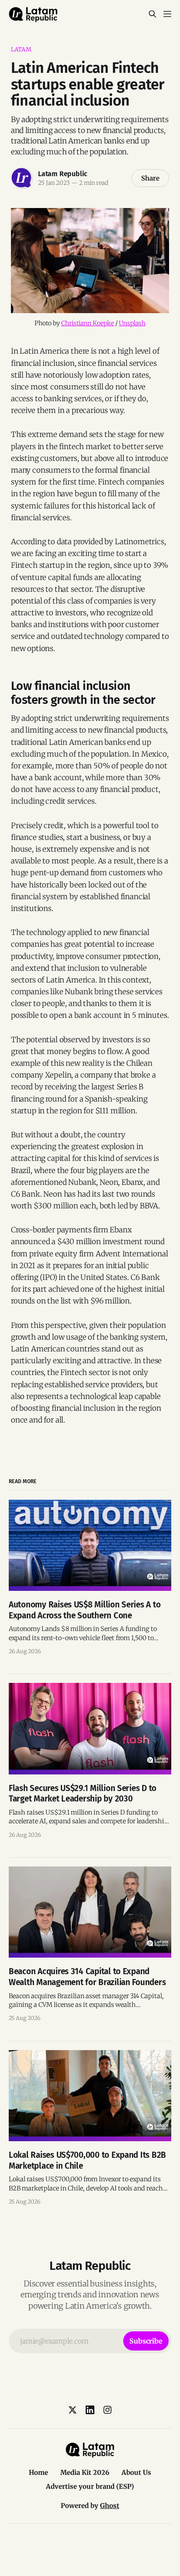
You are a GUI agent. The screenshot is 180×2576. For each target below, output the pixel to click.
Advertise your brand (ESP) (90, 2486)
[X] (73, 2410)
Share (150, 178)
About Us (136, 2472)
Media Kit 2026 (85, 2472)
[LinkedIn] (90, 2410)
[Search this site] (152, 14)
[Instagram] (107, 2410)
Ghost (110, 2506)
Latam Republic (63, 174)
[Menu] (167, 14)
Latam (21, 49)
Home (38, 2472)
